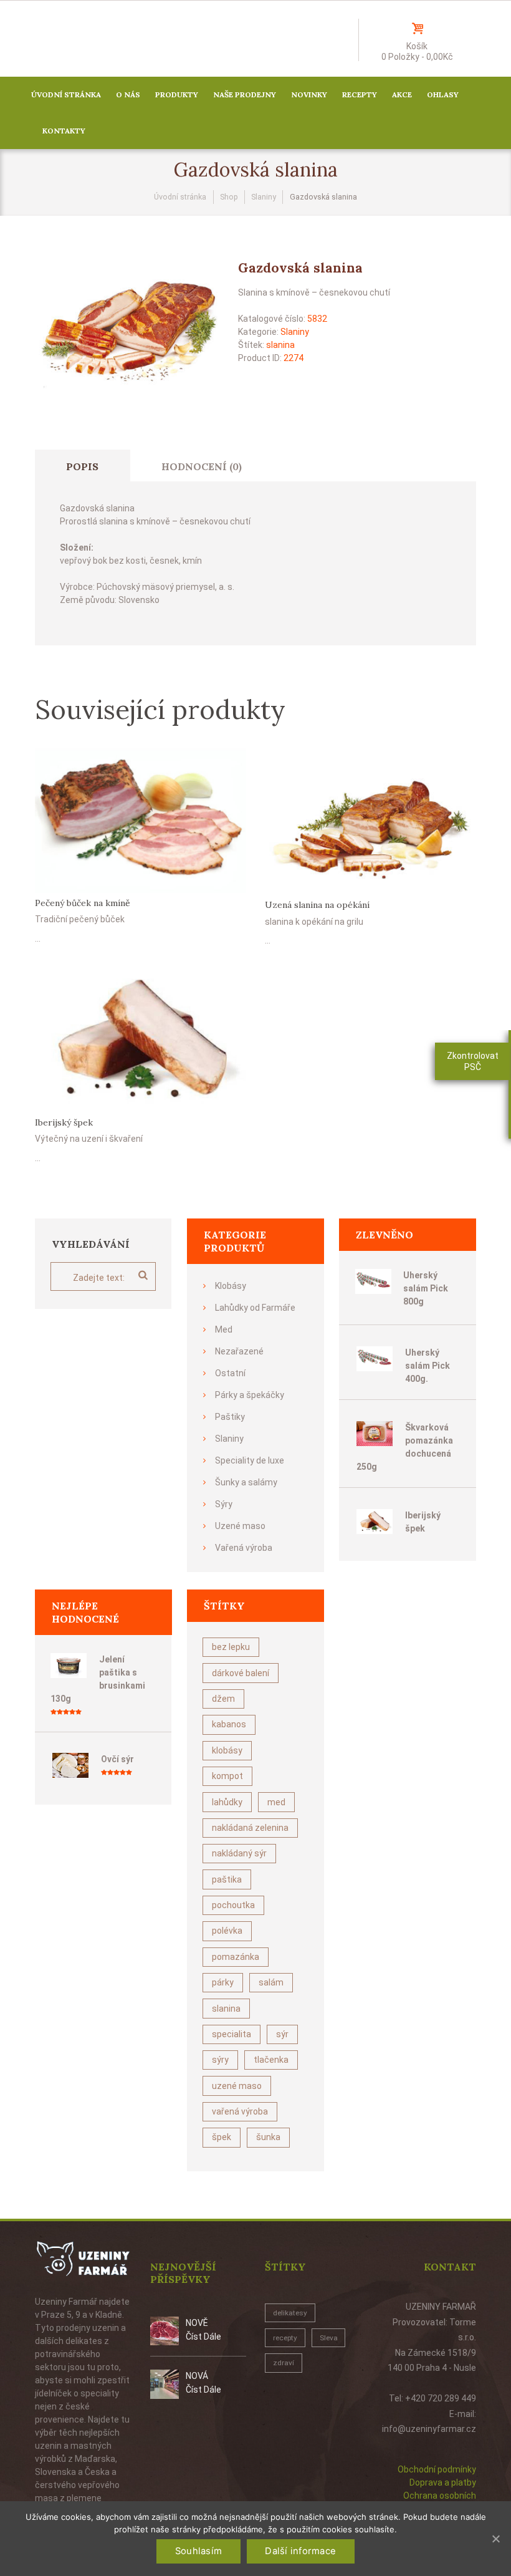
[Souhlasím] (495, 2539)
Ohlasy (443, 94)
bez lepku (231, 1647)
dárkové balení (241, 1673)
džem (223, 1699)
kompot (227, 1776)
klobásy (227, 1750)
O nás (128, 94)
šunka (268, 2137)
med (276, 1802)
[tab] (83, 466)
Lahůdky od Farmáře (255, 1308)
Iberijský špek (64, 1122)
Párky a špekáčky (250, 1395)
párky (223, 1982)
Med (224, 1329)
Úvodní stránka (66, 94)
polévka (227, 1931)
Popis (82, 466)
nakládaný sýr (239, 1853)
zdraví (284, 2363)
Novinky (309, 94)
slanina (280, 345)
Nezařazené (239, 1351)
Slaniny (264, 197)
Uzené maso (240, 1526)
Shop (229, 197)
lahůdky (227, 1802)
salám (271, 1982)
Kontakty (64, 131)
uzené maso (237, 2086)
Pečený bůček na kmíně (83, 903)
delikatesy (290, 2313)
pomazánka (236, 1957)
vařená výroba (240, 2111)
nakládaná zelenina (250, 1828)
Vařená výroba (244, 1548)
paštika (227, 1879)
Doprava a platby (443, 2482)
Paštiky (230, 1417)
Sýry (224, 1504)
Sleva (329, 2338)
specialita (232, 2034)
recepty (285, 2338)
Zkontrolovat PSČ (473, 1061)
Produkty (177, 94)
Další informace (300, 2551)
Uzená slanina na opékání (317, 905)
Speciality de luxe (250, 1460)
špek (222, 2137)
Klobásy (231, 1286)
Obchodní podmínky (437, 2469)
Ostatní (230, 1373)
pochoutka (233, 1905)
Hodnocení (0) (202, 466)
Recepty (360, 94)
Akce (402, 94)
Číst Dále (203, 2337)
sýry (220, 2060)
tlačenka (271, 2060)
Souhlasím (198, 2551)
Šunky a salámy (246, 1482)
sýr (282, 2034)
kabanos (229, 1724)
